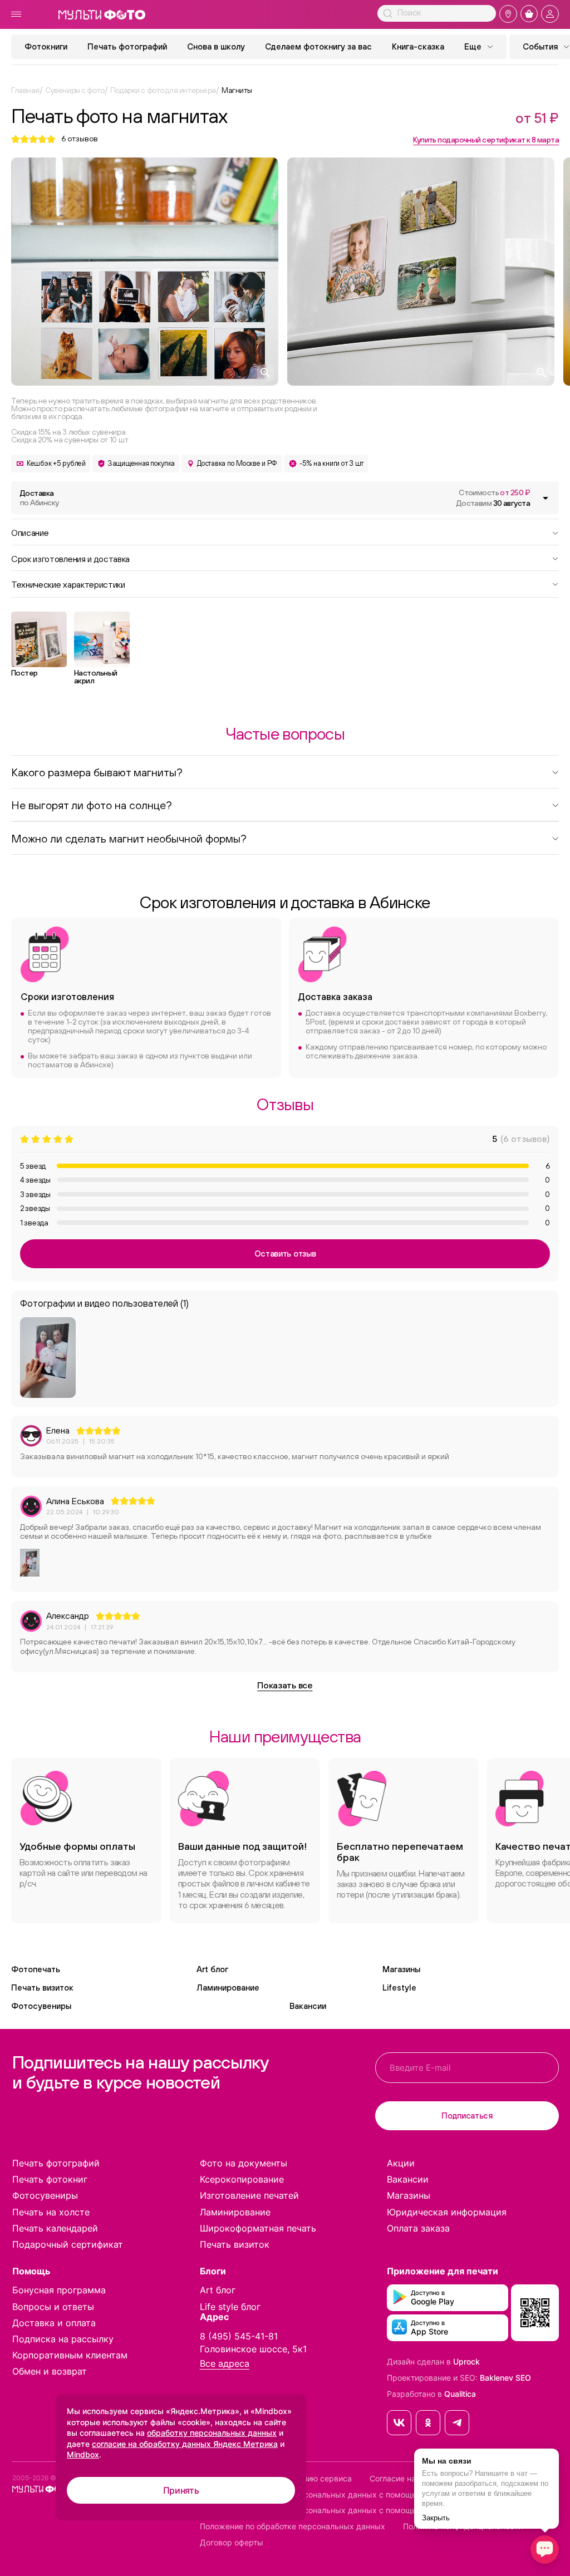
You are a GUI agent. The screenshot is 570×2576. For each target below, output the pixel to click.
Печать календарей (55, 2228)
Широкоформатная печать (258, 2228)
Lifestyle (399, 1988)
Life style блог (230, 2307)
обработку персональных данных (212, 2433)
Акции (401, 2163)
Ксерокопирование (242, 2179)
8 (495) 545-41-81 (239, 2336)
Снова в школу (216, 46)
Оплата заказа (418, 2228)
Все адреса (225, 2364)
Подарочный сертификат (68, 2244)
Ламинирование (228, 1988)
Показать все (285, 1685)
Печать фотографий (127, 46)
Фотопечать (36, 1969)
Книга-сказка (418, 46)
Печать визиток (42, 1988)
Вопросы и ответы (53, 2307)
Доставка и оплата (54, 2323)
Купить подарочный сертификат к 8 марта (486, 140)
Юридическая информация (447, 2212)
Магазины (401, 1969)
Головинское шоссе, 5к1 (253, 2349)
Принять (181, 2490)
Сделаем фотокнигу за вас (318, 46)
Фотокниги (46, 46)
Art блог (212, 1969)
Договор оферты (232, 2543)
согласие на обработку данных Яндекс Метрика (185, 2444)
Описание (30, 532)
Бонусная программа (59, 2290)
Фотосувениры (41, 2006)
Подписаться (467, 2116)
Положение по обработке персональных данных (293, 2526)
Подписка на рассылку (63, 2339)
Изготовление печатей (249, 2195)
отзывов (80, 139)
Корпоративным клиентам (70, 2355)
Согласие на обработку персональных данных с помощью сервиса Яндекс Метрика (361, 2495)
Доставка (39, 498)
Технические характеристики (68, 584)
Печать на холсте (51, 2212)
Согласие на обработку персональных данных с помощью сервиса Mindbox (345, 2510)
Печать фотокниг (50, 2179)
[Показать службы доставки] (546, 498)
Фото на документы (244, 2163)
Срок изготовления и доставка (70, 558)
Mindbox (83, 2454)
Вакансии (308, 2006)
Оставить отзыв (285, 1253)
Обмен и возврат (50, 2371)
